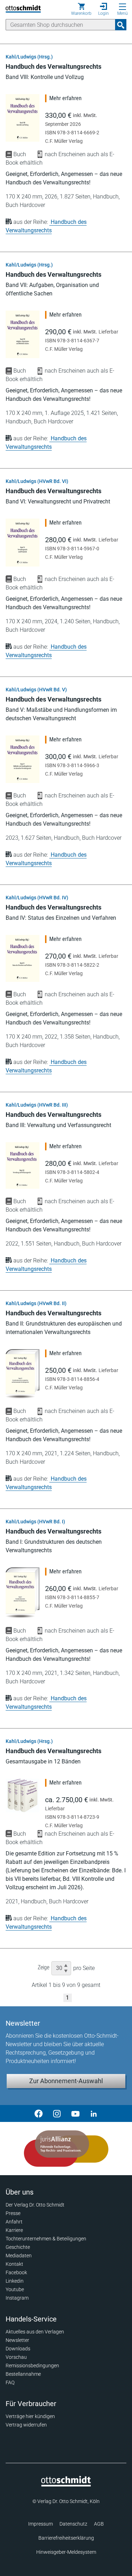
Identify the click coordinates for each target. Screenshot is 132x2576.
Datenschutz (73, 2524)
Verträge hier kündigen (30, 2416)
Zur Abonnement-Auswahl (66, 2081)
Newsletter (17, 2340)
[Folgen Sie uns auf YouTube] (75, 2113)
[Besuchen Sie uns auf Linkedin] (94, 2113)
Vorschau (16, 2357)
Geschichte (18, 2247)
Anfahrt (14, 2222)
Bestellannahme (23, 2374)
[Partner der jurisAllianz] (66, 2149)
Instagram (17, 2298)
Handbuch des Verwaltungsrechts (54, 66)
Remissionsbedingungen (32, 2366)
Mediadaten (19, 2256)
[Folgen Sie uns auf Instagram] (57, 2113)
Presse (13, 2213)
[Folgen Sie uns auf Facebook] (39, 2113)
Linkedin (15, 2281)
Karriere (14, 2230)
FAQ (10, 2382)
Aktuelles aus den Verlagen (35, 2332)
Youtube (15, 2289)
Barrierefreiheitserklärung (66, 2538)
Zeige (43, 1967)
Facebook (16, 2272)
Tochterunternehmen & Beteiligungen (46, 2239)
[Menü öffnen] (122, 7)
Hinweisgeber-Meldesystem (66, 2552)
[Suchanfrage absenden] (121, 25)
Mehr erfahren (65, 98)
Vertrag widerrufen (26, 2425)
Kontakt (14, 2264)
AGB (99, 2524)
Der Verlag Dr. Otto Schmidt (35, 2205)
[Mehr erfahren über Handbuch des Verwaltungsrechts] (23, 118)
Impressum (40, 2524)
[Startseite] (66, 2485)
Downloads (18, 2349)
